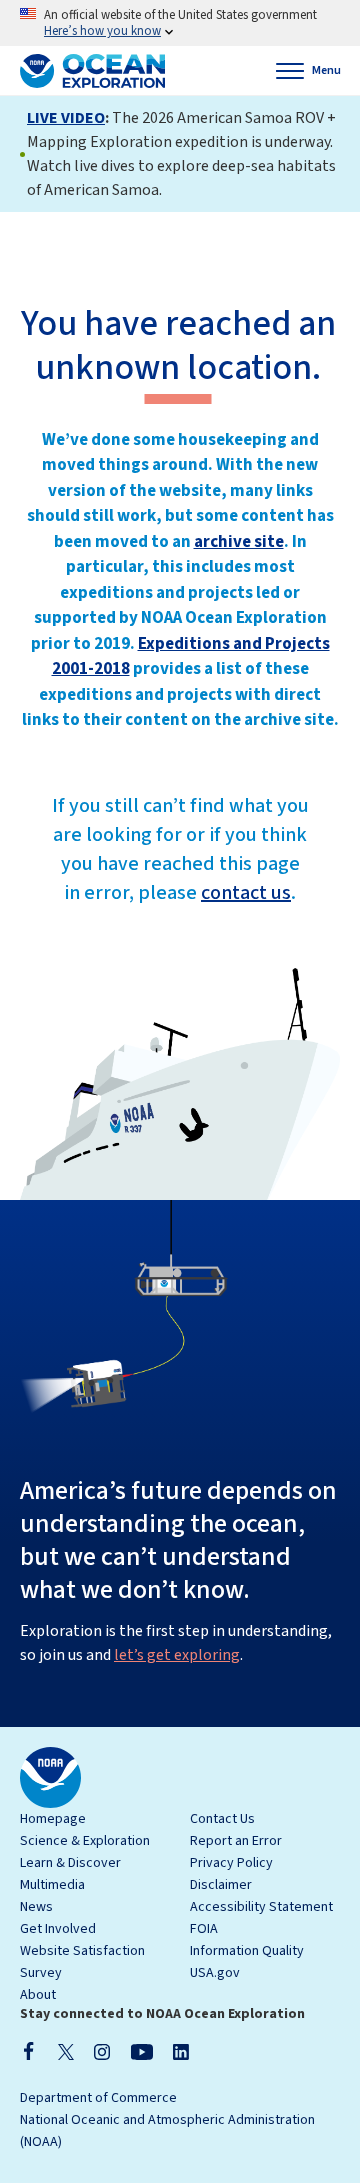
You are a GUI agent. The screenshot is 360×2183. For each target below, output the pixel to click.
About (38, 1995)
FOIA (204, 1929)
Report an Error (236, 1841)
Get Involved (58, 1929)
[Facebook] (29, 2051)
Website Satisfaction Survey (82, 1962)
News (36, 1907)
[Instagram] (102, 2051)
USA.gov (215, 1973)
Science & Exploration (85, 1841)
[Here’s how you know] (180, 23)
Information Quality (247, 1951)
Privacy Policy (231, 1863)
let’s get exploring (177, 1655)
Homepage (53, 1819)
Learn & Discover (70, 1863)
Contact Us (222, 1819)
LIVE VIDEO (66, 118)
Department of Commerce (98, 2098)
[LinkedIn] (181, 2051)
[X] (66, 2051)
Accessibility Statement (261, 1907)
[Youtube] (141, 2051)
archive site (239, 542)
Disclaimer (221, 1885)
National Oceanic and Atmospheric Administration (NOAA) (167, 2131)
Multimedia (52, 1885)
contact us (246, 893)
